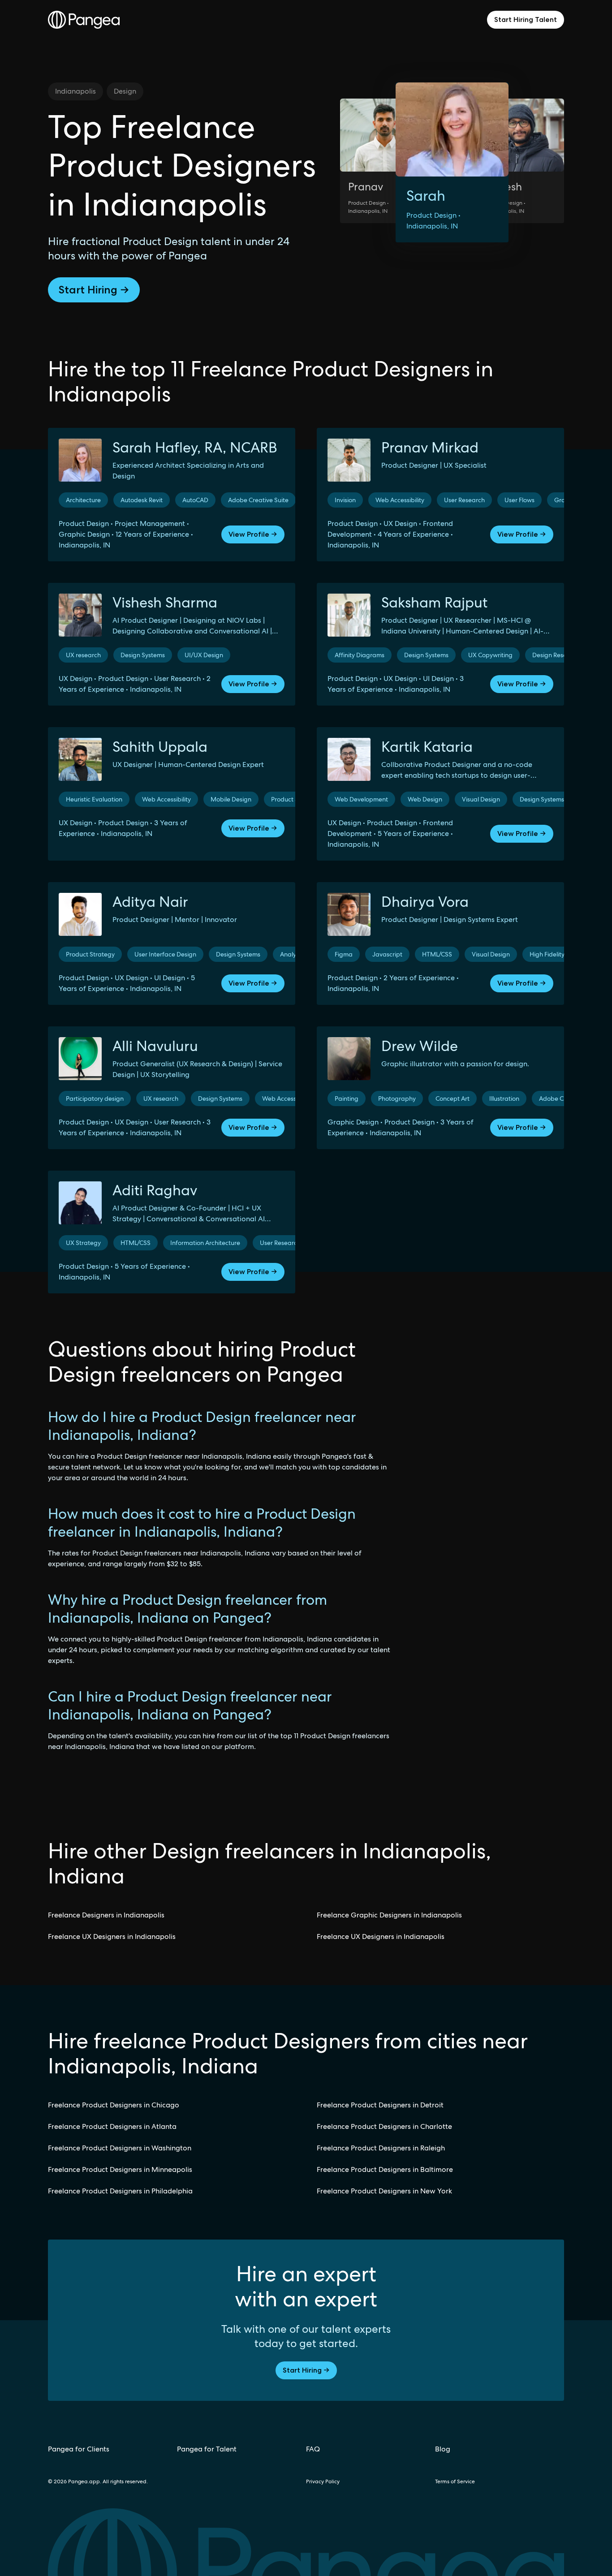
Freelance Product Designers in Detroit (380, 2105)
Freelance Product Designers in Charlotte (384, 2126)
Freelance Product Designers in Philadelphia (120, 2191)
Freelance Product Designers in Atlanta (112, 2126)
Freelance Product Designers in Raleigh (381, 2148)
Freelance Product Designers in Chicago (114, 2105)
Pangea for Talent (207, 2449)
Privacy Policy (323, 2481)
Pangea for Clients (79, 2449)
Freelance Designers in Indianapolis (106, 1915)
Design (125, 91)
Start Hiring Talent (526, 19)
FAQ (313, 2449)
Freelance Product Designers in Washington (120, 2148)
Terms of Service (455, 2481)
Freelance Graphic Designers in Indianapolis (389, 1915)
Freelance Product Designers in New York (384, 2191)
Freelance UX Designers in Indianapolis (112, 1936)
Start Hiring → (94, 290)
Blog (443, 2449)
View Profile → (253, 534)
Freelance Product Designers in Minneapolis (120, 2169)
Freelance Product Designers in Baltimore (385, 2169)
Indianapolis (75, 91)
